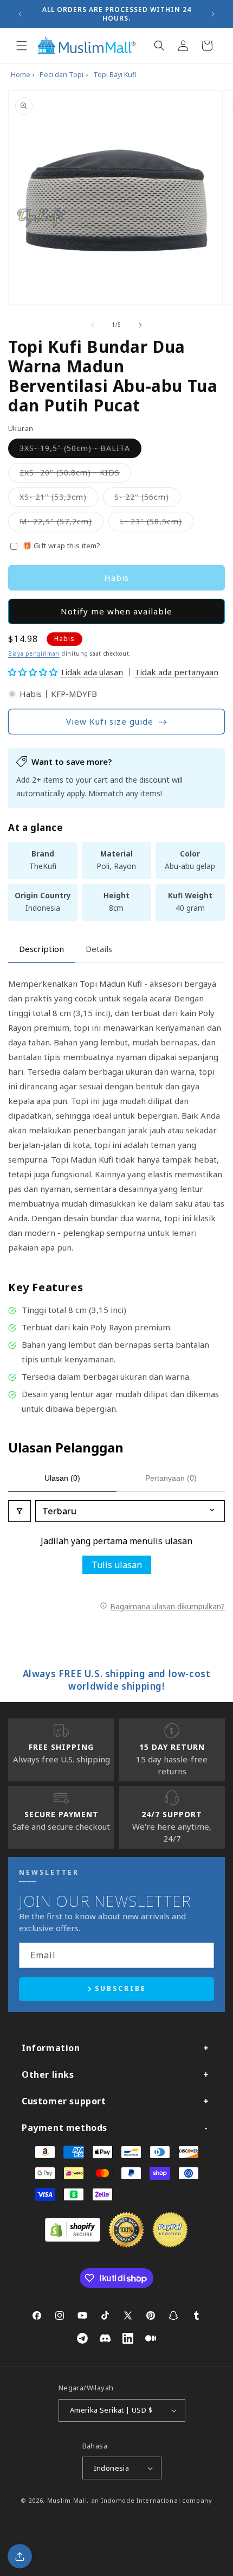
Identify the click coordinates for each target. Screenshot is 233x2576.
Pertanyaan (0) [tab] (171, 1478)
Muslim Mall (67, 2500)
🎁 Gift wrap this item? (62, 545)
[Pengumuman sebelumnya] (20, 14)
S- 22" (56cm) (147, 499)
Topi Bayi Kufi (115, 75)
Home (21, 75)
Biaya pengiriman (34, 653)
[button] (22, 46)
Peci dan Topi (62, 75)
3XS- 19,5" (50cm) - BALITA (80, 450)
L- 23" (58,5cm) (157, 524)
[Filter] (20, 1511)
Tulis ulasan (117, 1565)
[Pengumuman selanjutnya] (213, 14)
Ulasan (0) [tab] (62, 1478)
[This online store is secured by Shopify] (73, 2238)
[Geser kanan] (140, 325)
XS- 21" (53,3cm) (59, 499)
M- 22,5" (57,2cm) (62, 524)
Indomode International (141, 2500)
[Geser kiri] (93, 325)
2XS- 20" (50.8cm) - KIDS (75, 475)
